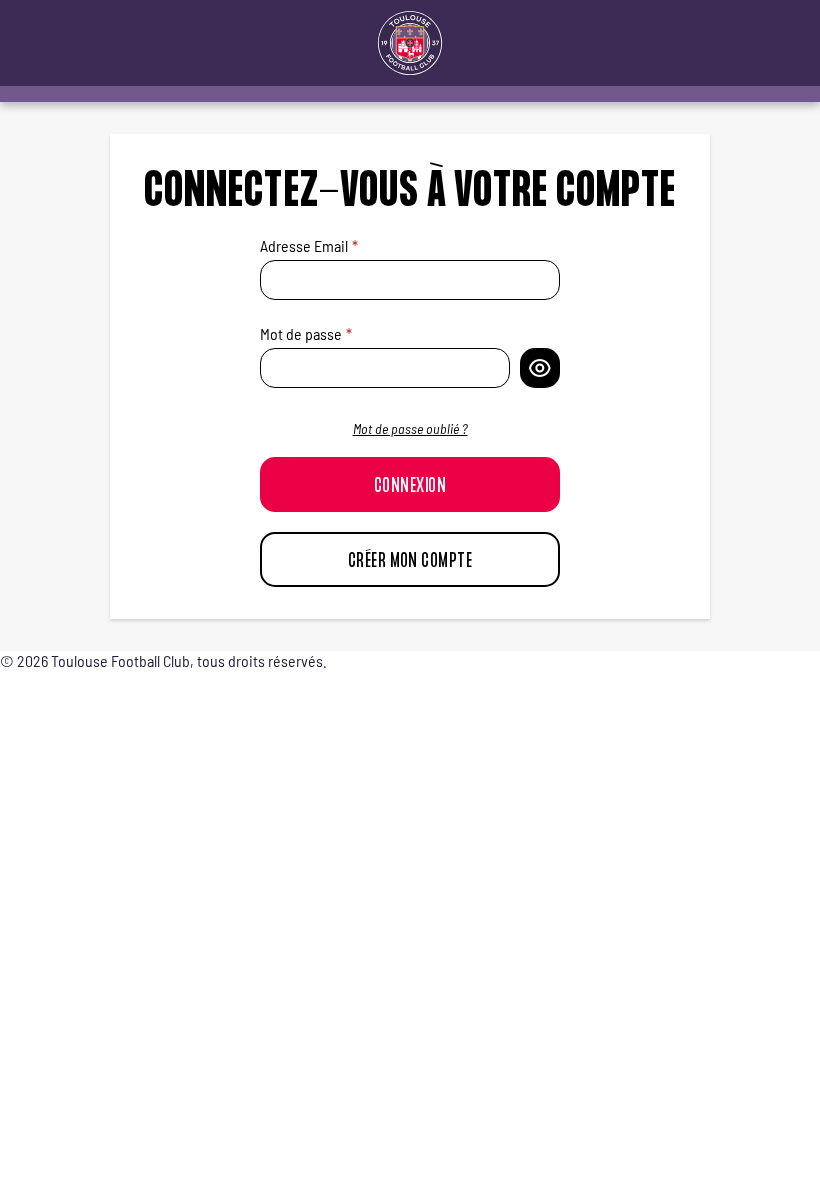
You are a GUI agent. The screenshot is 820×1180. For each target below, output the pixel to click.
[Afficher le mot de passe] (540, 368)
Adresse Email (304, 245)
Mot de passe (301, 333)
